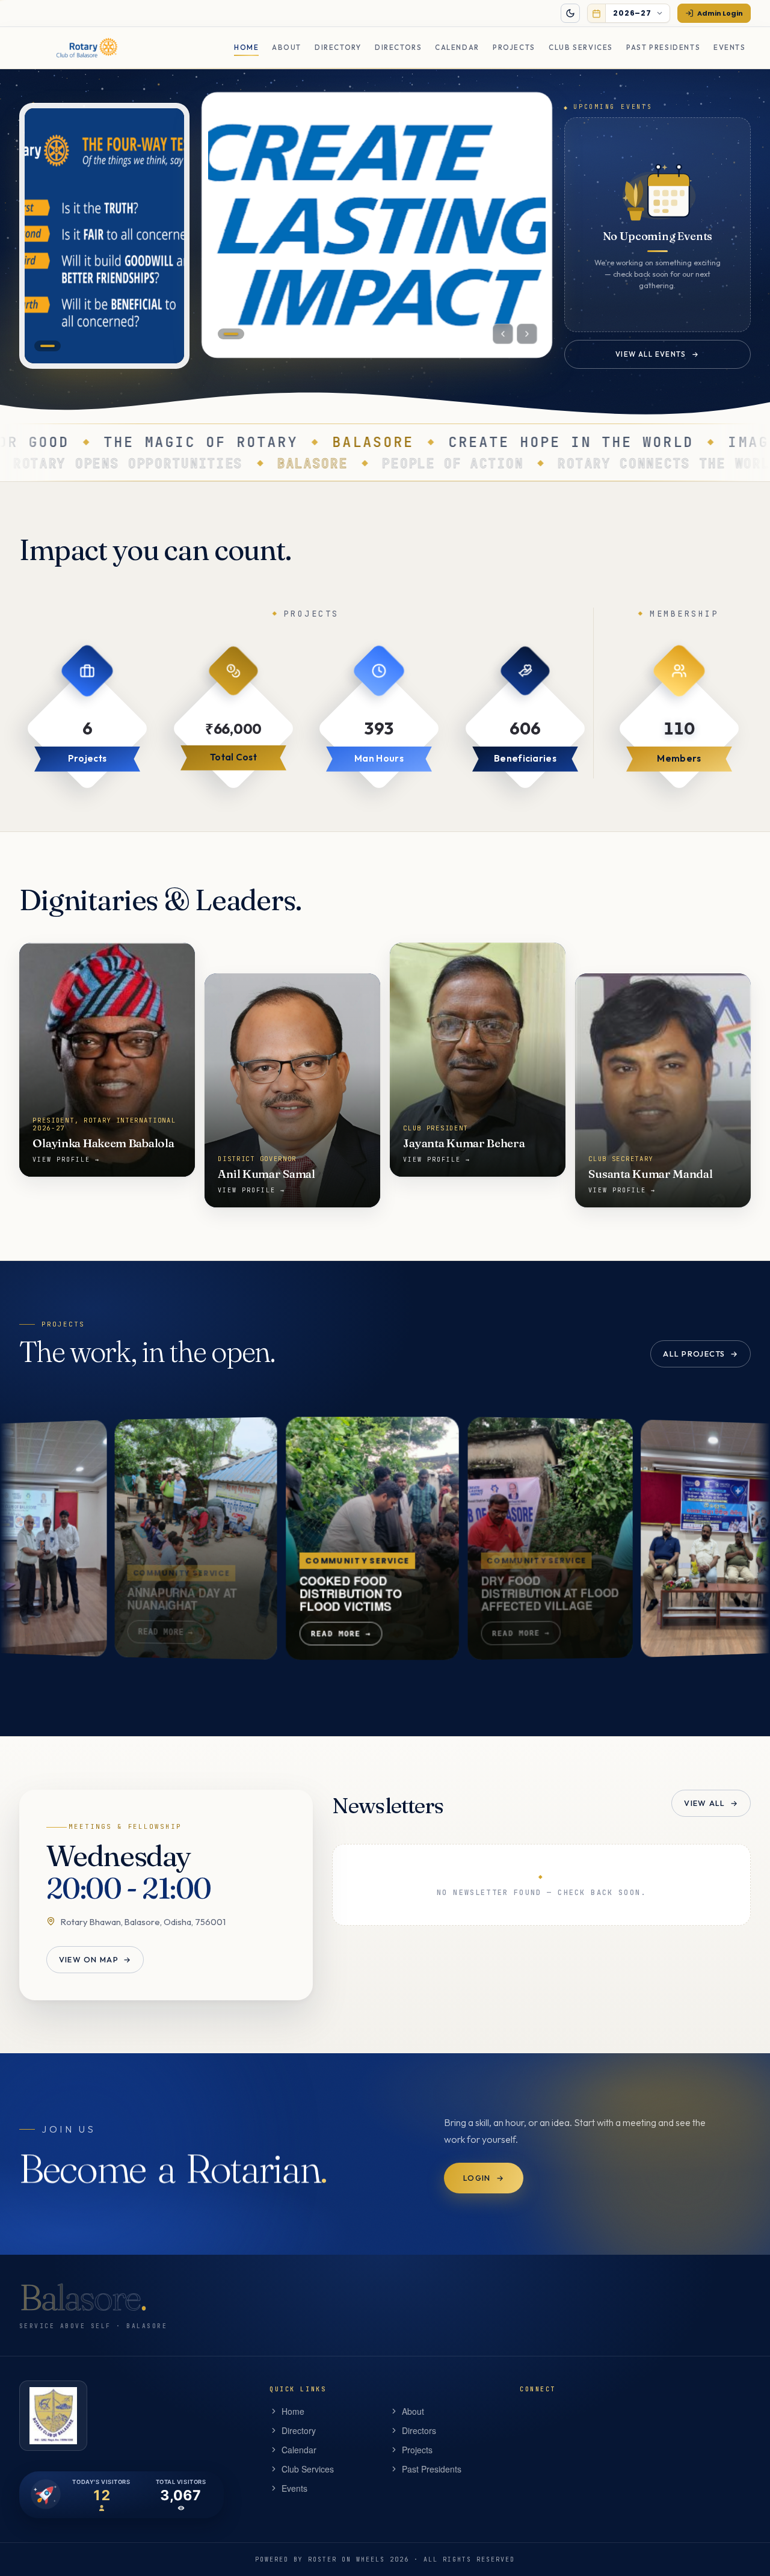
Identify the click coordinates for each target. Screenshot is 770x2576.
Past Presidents (432, 2469)
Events (294, 2488)
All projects (701, 1354)
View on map (96, 1959)
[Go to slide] (231, 334)
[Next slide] (527, 334)
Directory (299, 2430)
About (287, 47)
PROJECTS (514, 47)
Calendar (299, 2450)
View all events (658, 355)
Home (246, 47)
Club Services (308, 2469)
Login (484, 2178)
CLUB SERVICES (581, 47)
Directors (419, 2430)
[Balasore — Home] (70, 48)
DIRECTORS (399, 47)
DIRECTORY (338, 47)
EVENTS (730, 47)
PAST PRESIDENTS (663, 47)
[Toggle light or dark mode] (570, 13)
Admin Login (720, 13)
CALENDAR (457, 47)
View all (712, 1803)
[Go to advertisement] (48, 346)
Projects (417, 2450)
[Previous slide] (503, 334)
